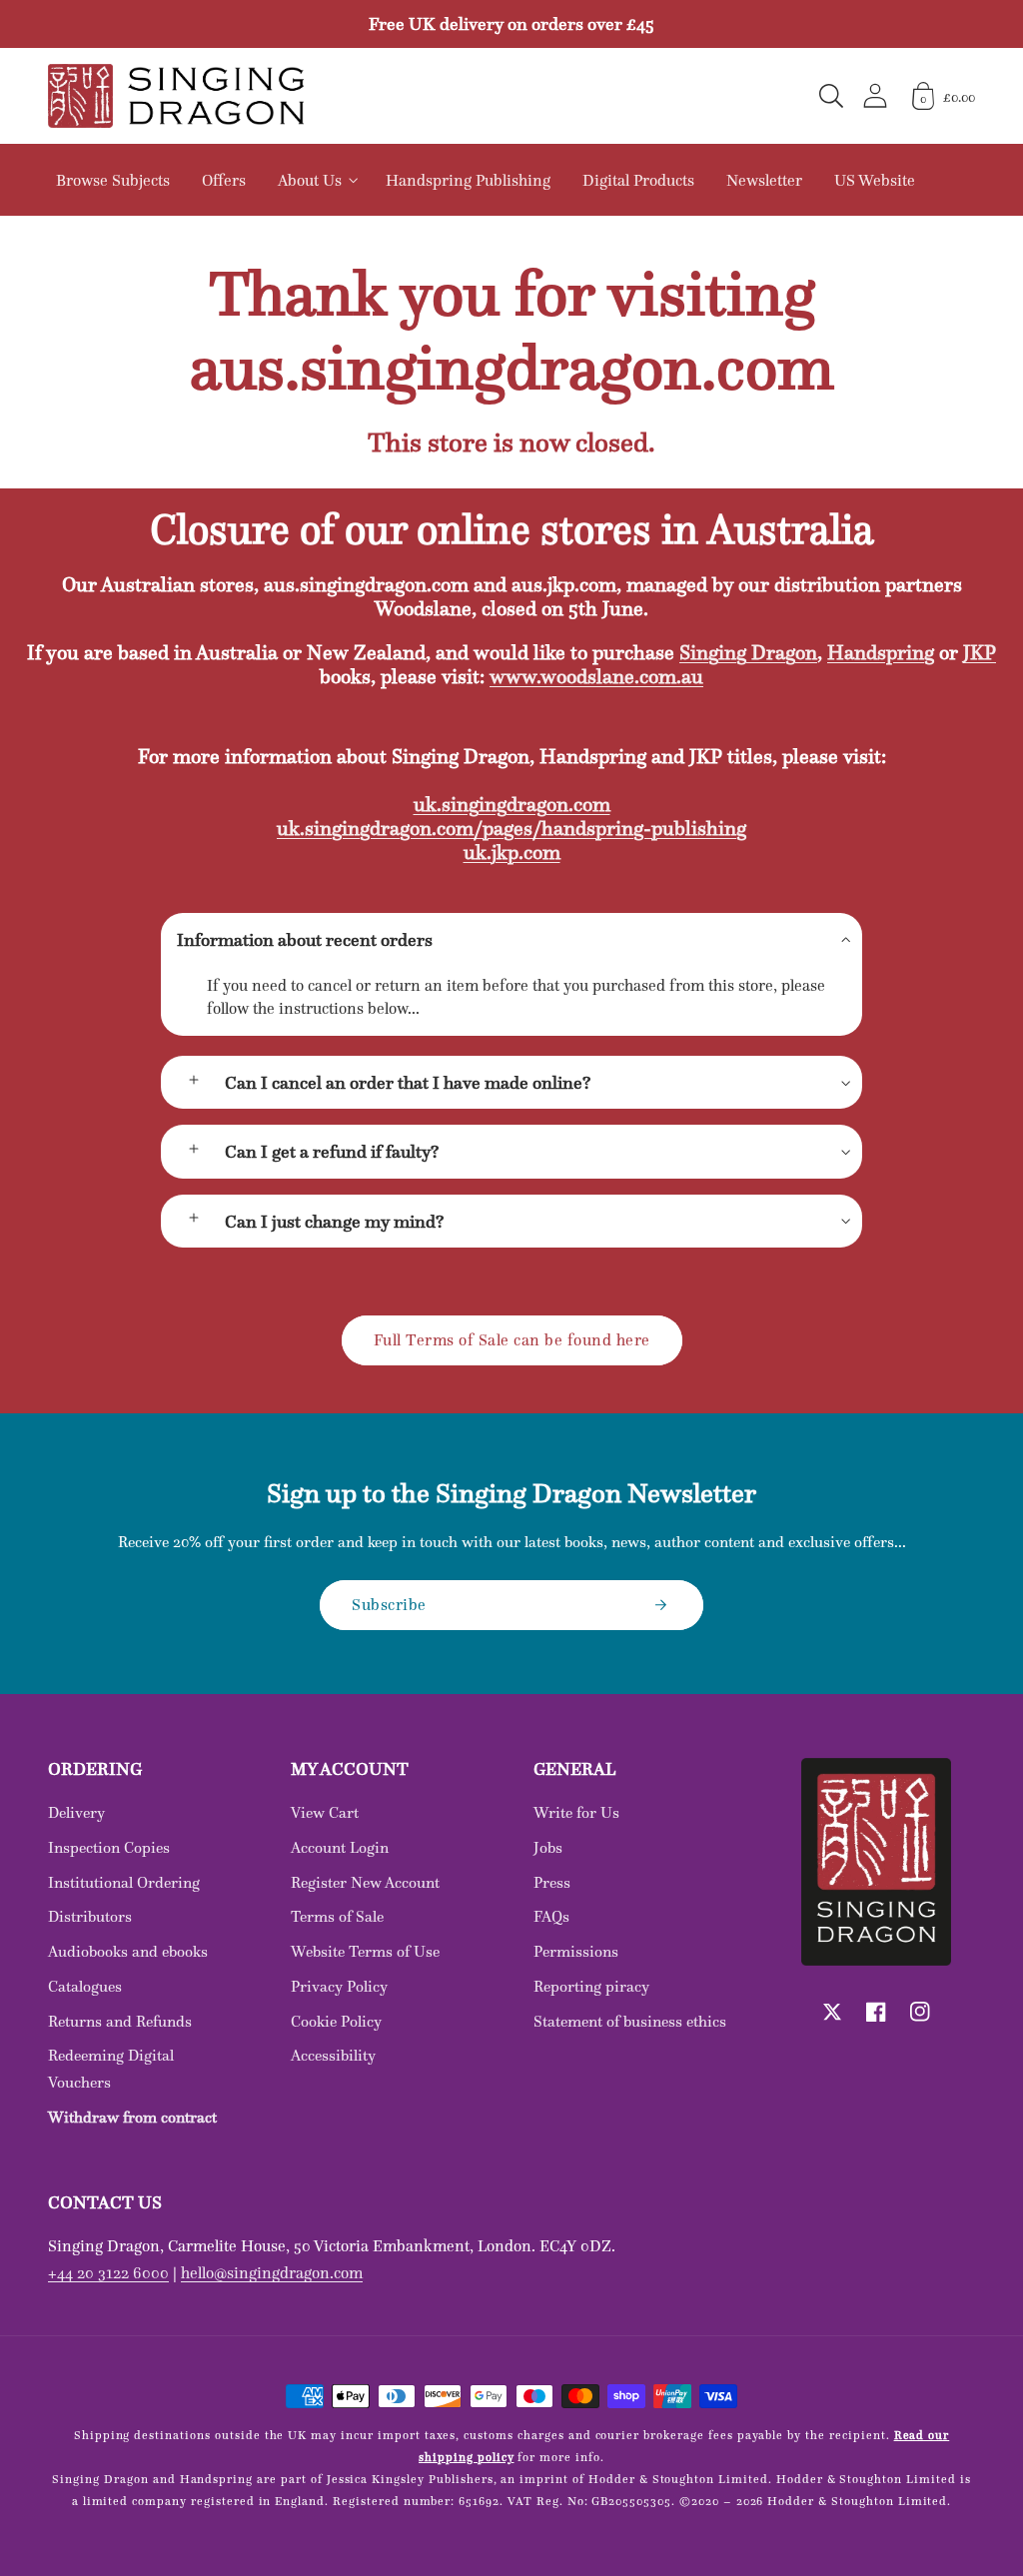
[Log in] (875, 95)
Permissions (576, 1951)
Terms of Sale (337, 1916)
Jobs (548, 1847)
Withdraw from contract (132, 2117)
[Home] (176, 96)
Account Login (340, 1847)
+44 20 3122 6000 (108, 2272)
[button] (831, 96)
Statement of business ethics (630, 2021)
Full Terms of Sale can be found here (512, 1339)
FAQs (551, 1916)
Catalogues (85, 1986)
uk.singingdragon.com (512, 804)
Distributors (90, 1916)
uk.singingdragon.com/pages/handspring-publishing (511, 828)
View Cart (325, 1812)
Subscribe (389, 1604)
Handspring (881, 652)
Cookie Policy (336, 2021)
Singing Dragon (748, 652)
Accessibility (333, 2055)
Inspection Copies (109, 1847)
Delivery (76, 1812)
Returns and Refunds (120, 2021)
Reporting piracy (591, 1986)
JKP (980, 652)
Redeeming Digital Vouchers (111, 2069)
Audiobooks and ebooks (128, 1951)
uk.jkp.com (512, 852)
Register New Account (365, 1882)
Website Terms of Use (365, 1951)
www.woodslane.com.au (596, 676)
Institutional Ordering (124, 1882)
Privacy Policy (339, 1986)
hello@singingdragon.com (272, 2272)
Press (552, 1882)
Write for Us (576, 1812)
